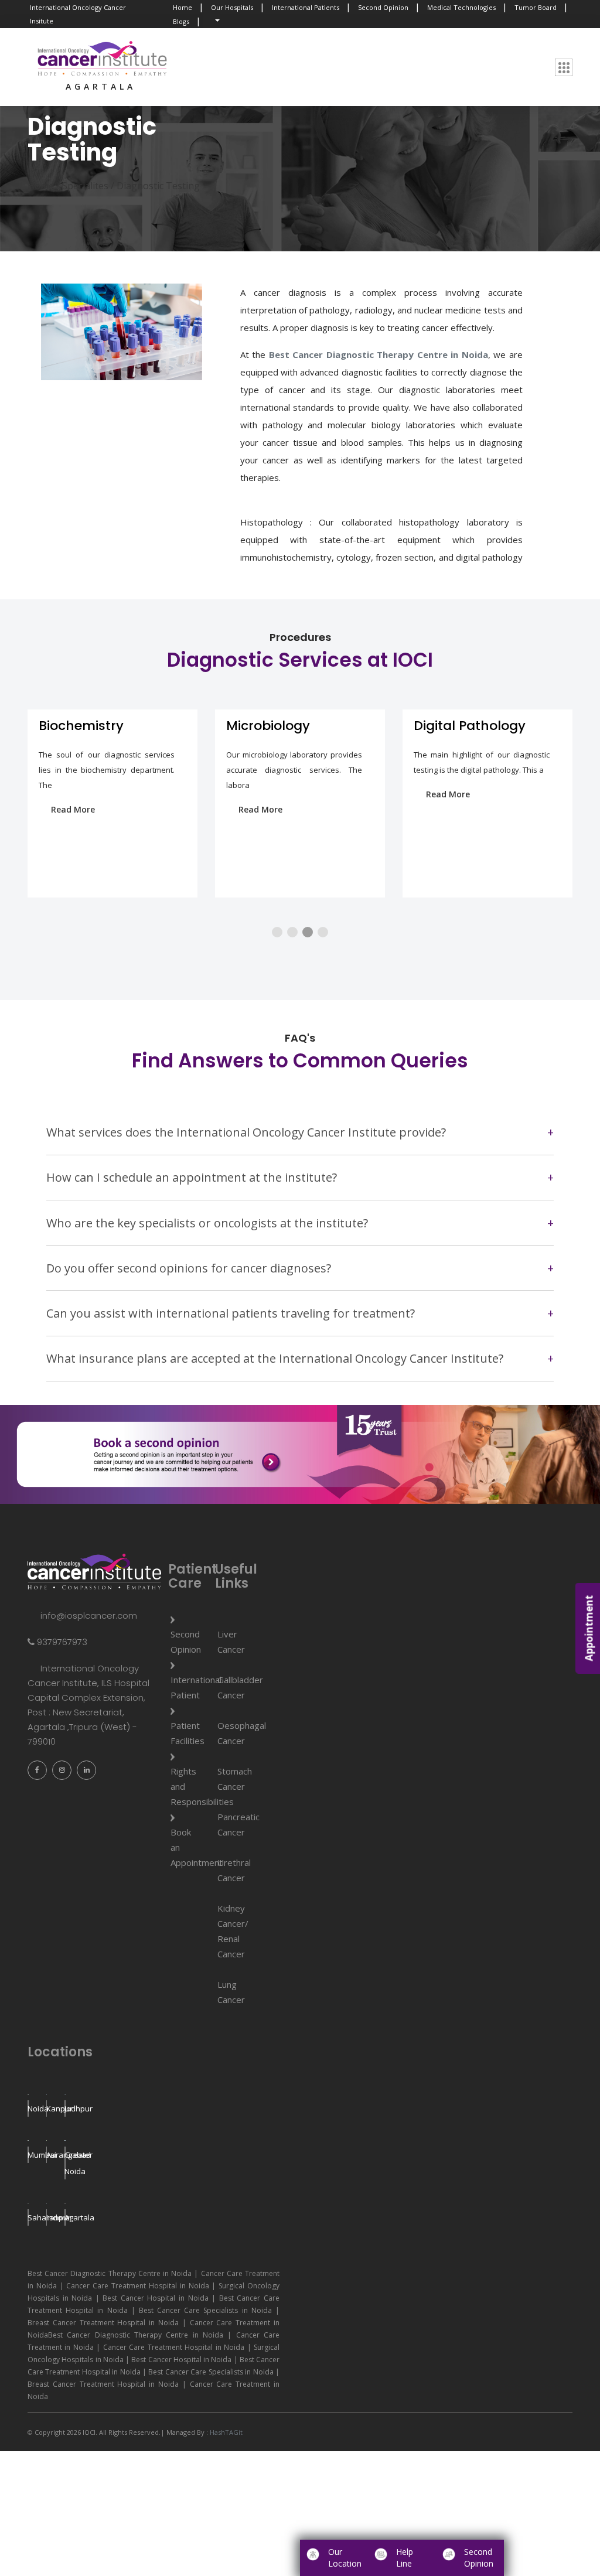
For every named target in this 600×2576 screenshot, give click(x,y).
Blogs (181, 21)
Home (183, 7)
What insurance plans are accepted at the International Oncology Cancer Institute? (275, 1358)
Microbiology (81, 726)
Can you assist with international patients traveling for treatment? (231, 1313)
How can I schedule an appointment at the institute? (192, 1177)
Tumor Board (536, 7)
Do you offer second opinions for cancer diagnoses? (189, 1268)
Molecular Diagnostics (486, 726)
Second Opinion (383, 7)
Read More (73, 809)
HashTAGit (225, 2432)
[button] (277, 932)
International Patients (306, 7)
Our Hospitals (232, 7)
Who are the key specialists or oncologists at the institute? (207, 1223)
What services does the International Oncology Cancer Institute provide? (246, 1132)
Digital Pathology (282, 726)
